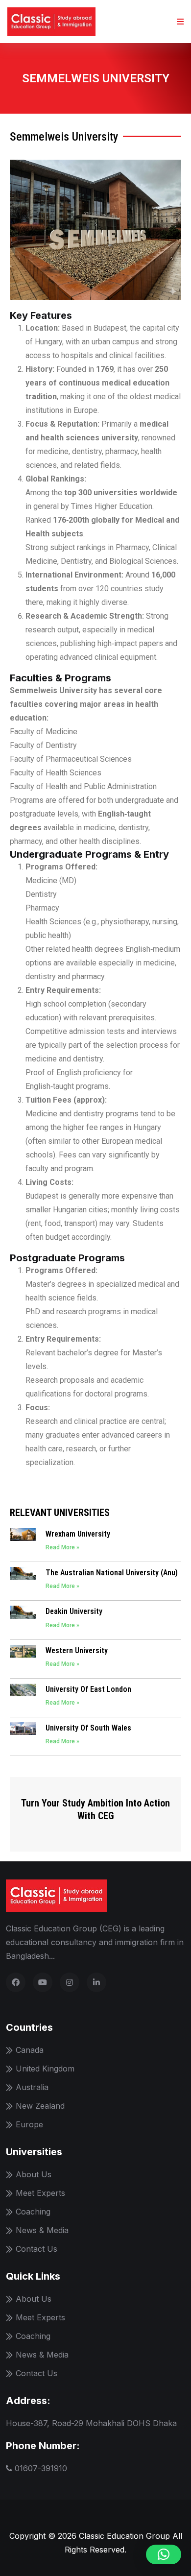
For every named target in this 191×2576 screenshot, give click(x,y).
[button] (164, 2554)
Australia (32, 2087)
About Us (34, 2174)
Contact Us (36, 2249)
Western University (77, 1650)
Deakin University (74, 1611)
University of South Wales (88, 1728)
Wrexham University (78, 1534)
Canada (30, 2050)
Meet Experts (40, 2193)
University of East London (88, 1689)
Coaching (33, 2212)
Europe (29, 2124)
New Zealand (40, 2106)
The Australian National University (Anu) (112, 1573)
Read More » (62, 1547)
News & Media (42, 2230)
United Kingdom (45, 2069)
